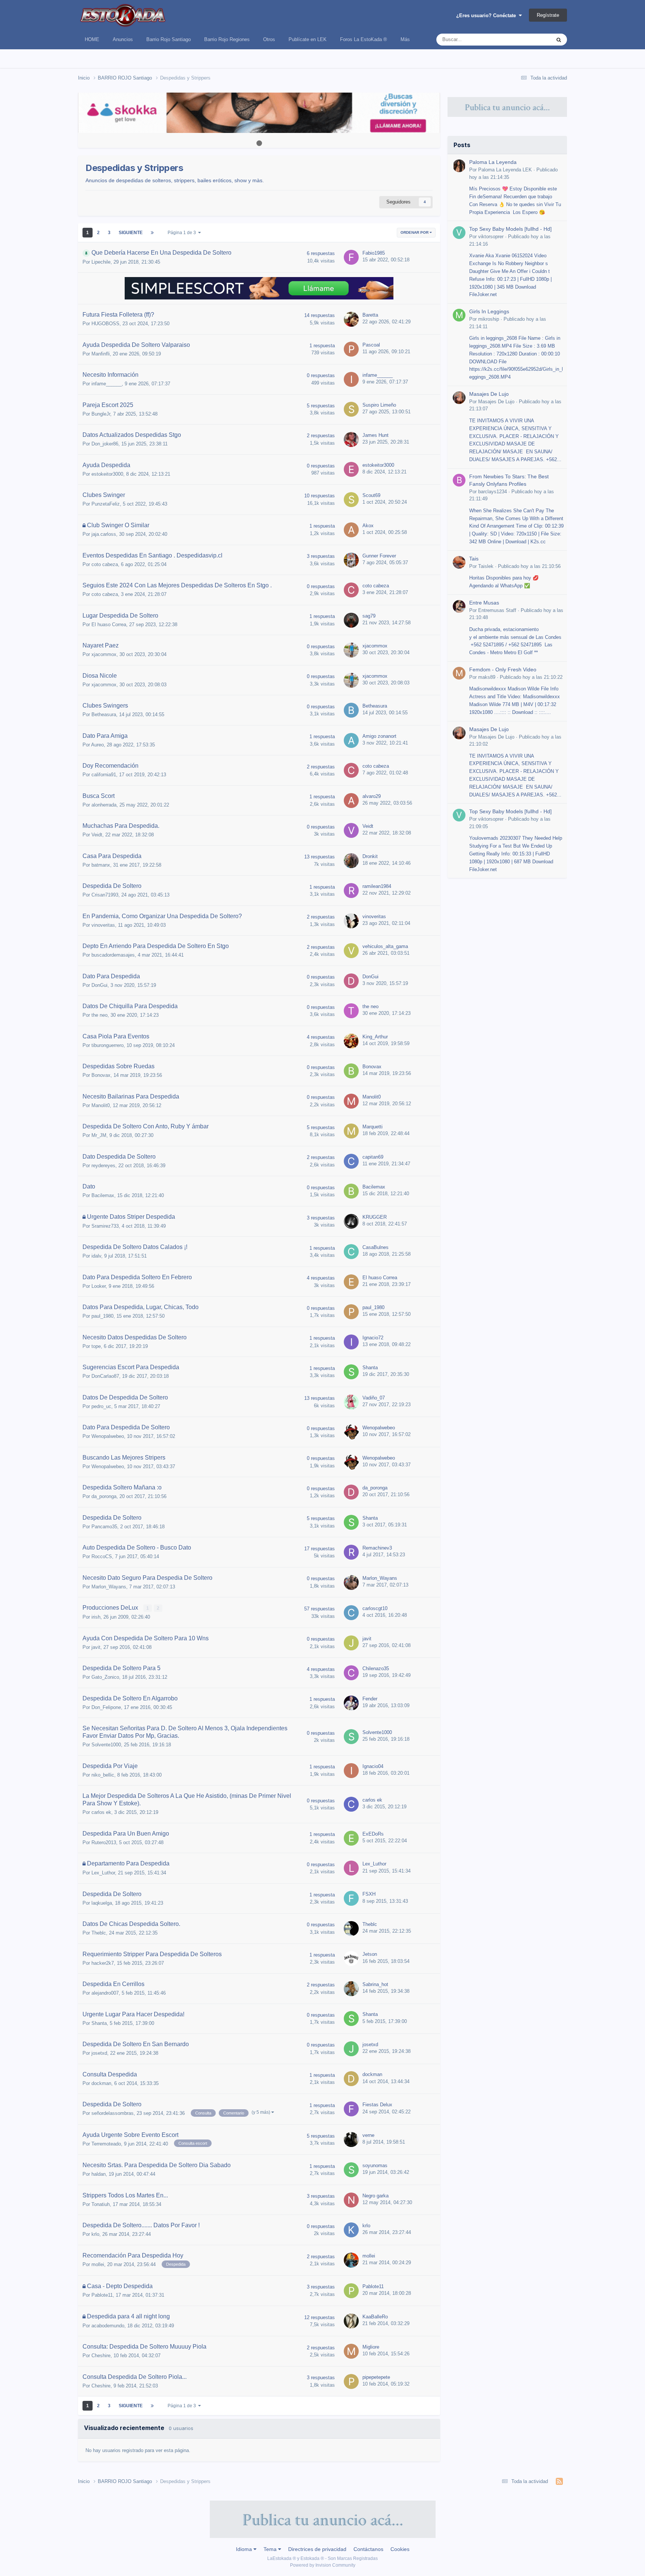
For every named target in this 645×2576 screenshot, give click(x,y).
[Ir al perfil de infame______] (351, 379)
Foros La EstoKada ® (364, 39)
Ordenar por (415, 232)
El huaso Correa (109, 624)
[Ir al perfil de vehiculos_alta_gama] (351, 951)
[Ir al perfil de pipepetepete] (351, 2381)
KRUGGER (375, 1217)
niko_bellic (103, 1775)
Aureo (97, 745)
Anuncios (123, 39)
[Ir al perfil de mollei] (351, 2260)
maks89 (487, 677)
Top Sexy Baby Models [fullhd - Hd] (510, 229)
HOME (92, 39)
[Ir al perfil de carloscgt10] (351, 1613)
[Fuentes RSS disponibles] (559, 2482)
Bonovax (101, 1075)
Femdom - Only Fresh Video (503, 670)
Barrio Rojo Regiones (227, 39)
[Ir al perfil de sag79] (351, 620)
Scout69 (371, 495)
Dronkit (370, 856)
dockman (101, 2083)
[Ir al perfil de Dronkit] (351, 861)
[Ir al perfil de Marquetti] (351, 1131)
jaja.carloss (104, 534)
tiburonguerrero (107, 1045)
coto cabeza (105, 564)
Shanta (370, 1368)
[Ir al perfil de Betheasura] (351, 710)
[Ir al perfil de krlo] (351, 2230)
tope (96, 1346)
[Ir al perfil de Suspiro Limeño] (351, 409)
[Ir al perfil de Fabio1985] (351, 257)
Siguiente (131, 233)
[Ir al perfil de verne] (351, 2140)
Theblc (99, 1933)
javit (96, 1647)
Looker (99, 1286)
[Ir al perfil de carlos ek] (351, 1804)
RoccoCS (102, 1556)
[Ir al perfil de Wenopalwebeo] (351, 1432)
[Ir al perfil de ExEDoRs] (351, 1838)
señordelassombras (113, 2113)
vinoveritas (103, 925)
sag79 (369, 616)
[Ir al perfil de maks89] (459, 673)
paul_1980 (102, 1316)
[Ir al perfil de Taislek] (459, 562)
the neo (99, 1015)
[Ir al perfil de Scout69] (351, 500)
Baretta (370, 315)
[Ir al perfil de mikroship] (459, 315)
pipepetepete (376, 2377)
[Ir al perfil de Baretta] (351, 319)
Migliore (371, 2347)
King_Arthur (375, 1037)
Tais (474, 559)
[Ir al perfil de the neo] (351, 1011)
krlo (95, 2234)
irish (96, 1617)
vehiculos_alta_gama (385, 946)
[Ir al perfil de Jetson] (351, 1958)
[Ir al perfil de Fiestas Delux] (351, 2109)
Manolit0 (101, 1105)
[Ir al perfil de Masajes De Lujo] (459, 398)
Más (405, 39)
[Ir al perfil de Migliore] (351, 2351)
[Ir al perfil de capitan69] (351, 1161)
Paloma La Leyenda (493, 162)
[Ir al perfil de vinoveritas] (351, 921)
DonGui (99, 985)
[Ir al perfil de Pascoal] (351, 349)
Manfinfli (101, 354)
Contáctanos (368, 2549)
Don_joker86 (105, 444)
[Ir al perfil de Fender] (351, 1703)
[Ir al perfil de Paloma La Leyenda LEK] (459, 166)
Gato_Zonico (105, 1677)
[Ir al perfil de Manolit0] (351, 1101)
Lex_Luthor (103, 1873)
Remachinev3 (377, 1548)
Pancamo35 (104, 1527)
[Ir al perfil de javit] (351, 1643)
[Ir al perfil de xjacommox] (351, 650)
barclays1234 (493, 492)
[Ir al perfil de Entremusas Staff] (459, 606)
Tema (271, 2549)
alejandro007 (105, 1993)
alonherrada (104, 805)
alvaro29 (372, 796)
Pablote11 (102, 2295)
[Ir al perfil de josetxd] (351, 2049)
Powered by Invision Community (323, 2565)
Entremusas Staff (497, 610)
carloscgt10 (375, 1608)
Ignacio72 (373, 1338)
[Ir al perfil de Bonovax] (351, 1071)
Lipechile (101, 262)
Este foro (532, 40)
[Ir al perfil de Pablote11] (351, 2291)
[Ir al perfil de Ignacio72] (351, 1342)
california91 (104, 775)
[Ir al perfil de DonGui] (351, 981)
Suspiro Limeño (379, 405)
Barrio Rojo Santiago (169, 39)
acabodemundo (108, 2326)
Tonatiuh (101, 2204)
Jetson (370, 1954)
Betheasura (104, 714)
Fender (370, 1699)
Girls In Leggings (489, 312)
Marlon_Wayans (109, 1587)
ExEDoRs (373, 1834)
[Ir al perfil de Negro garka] (351, 2200)
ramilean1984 (377, 886)
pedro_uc (101, 1406)
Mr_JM (99, 1135)
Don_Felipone (106, 1707)
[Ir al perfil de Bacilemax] (351, 1191)
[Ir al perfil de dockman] (351, 2079)
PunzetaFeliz (106, 504)
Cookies (400, 2549)
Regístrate (548, 15)
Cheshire (101, 2356)
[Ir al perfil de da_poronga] (351, 1492)
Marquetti (373, 1127)
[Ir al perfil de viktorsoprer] (459, 233)
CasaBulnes (376, 1247)
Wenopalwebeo (108, 1436)
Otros (269, 39)
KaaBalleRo (375, 2317)
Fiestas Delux (377, 2105)
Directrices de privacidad (317, 2549)
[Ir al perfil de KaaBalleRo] (351, 2321)
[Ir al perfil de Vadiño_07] (351, 1402)
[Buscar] (559, 40)
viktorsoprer (491, 237)
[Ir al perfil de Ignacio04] (351, 1771)
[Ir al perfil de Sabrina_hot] (351, 1989)
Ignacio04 (373, 1766)
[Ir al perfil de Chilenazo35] (351, 1673)
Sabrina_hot (375, 1984)
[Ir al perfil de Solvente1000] (351, 1737)
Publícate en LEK (308, 39)
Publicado (529, 566)
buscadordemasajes (113, 955)
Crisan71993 (105, 895)
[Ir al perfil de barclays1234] (459, 480)
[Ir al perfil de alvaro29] (351, 801)
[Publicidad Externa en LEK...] (259, 113)
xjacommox (104, 654)
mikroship (489, 319)
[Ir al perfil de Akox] (351, 530)
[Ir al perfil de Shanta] (351, 1372)
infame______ (107, 384)
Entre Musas (484, 603)
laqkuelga (102, 1903)
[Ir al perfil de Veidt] (351, 830)
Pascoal (371, 345)
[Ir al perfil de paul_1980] (351, 1312)
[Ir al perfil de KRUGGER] (351, 1221)
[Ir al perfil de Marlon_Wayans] (351, 1582)
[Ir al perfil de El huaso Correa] (351, 1282)
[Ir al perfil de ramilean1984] (351, 891)
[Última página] (152, 233)
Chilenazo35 (376, 1668)
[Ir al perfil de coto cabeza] (351, 590)
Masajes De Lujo (489, 394)
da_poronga (104, 1496)
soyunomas (375, 2165)
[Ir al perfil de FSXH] (351, 1898)
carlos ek (101, 1812)
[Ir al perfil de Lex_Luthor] (351, 1868)
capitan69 (373, 1157)
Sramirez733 (105, 1226)
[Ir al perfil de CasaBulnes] (351, 1252)
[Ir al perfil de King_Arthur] (351, 1041)
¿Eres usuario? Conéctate (487, 15)
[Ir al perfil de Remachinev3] (351, 1552)
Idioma (245, 2549)
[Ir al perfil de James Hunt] (351, 439)
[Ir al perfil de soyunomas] (351, 2170)
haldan (99, 2174)
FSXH (369, 1894)
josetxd (99, 2053)
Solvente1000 (106, 1745)
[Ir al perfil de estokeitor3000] (351, 469)
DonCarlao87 (105, 1376)
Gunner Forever (379, 556)
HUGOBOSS (105, 324)
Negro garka (376, 2196)
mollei (98, 2264)
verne (368, 2135)
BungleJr (101, 414)
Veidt (97, 835)
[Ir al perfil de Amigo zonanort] (351, 740)
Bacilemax (103, 1195)
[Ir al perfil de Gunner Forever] (351, 560)
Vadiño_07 (374, 1398)
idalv (96, 1256)
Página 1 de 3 (183, 233)
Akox (368, 526)
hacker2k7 (103, 1963)
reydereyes (103, 1166)
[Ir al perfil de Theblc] (351, 1929)
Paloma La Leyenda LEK (505, 170)
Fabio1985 (374, 253)
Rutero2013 (104, 1842)
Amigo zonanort (379, 736)
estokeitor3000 (107, 474)
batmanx (101, 865)
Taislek (486, 566)
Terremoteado (106, 2144)
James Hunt (376, 435)
